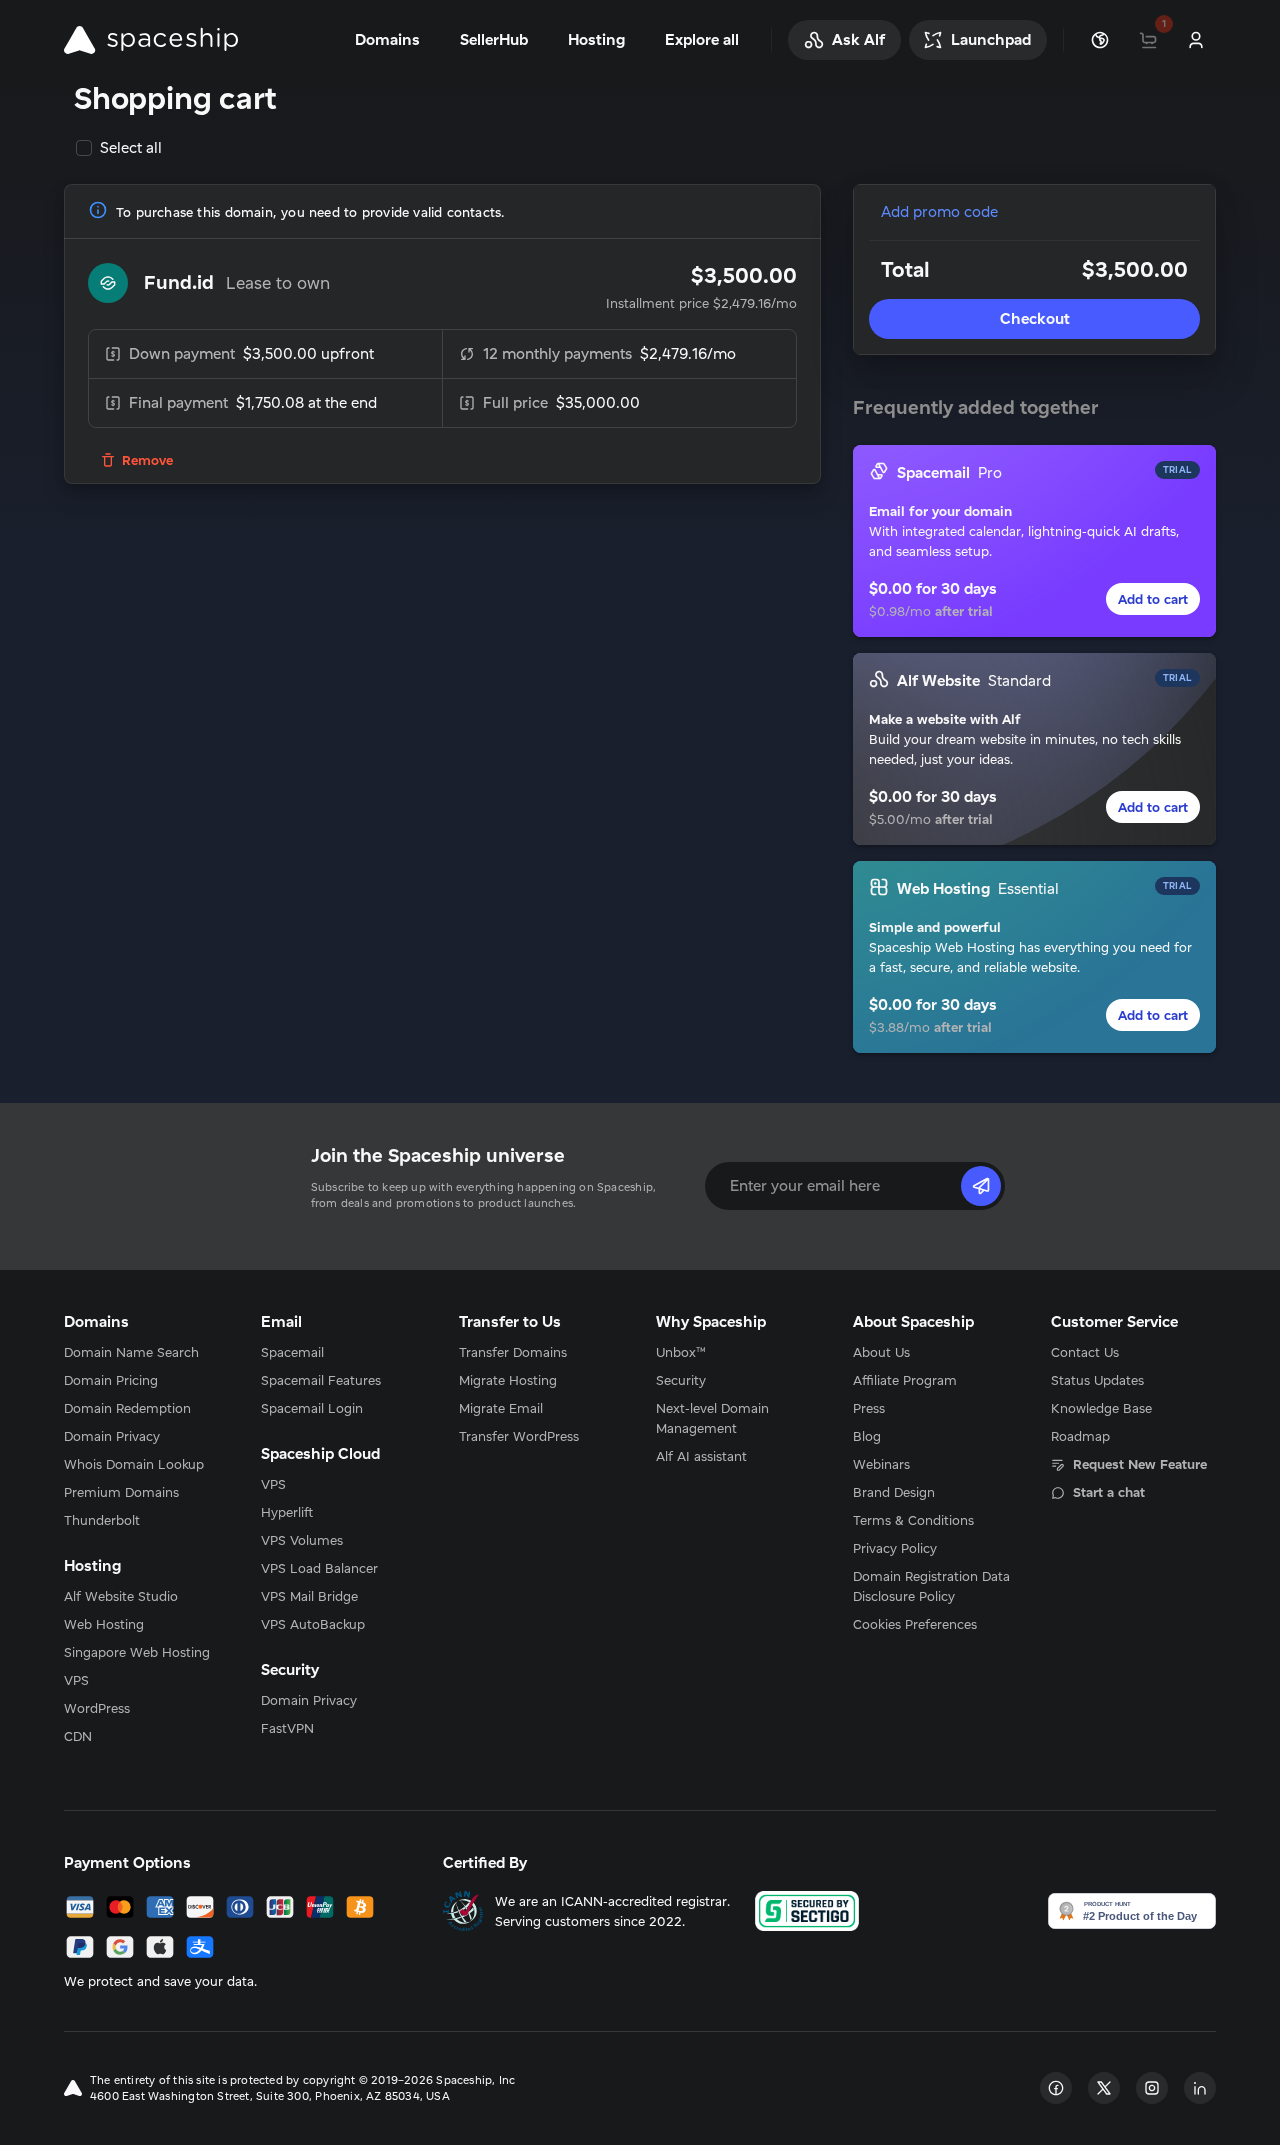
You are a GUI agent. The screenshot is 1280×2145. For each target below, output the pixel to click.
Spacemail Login (312, 1408)
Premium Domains (121, 1492)
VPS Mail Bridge (309, 1596)
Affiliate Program (905, 1380)
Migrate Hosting (508, 1380)
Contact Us (1085, 1352)
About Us (881, 1352)
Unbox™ (681, 1352)
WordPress (97, 1708)
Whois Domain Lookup (134, 1464)
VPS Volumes (302, 1540)
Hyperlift (287, 1512)
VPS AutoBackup (313, 1624)
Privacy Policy (895, 1548)
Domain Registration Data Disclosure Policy (931, 1586)
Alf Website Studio (121, 1596)
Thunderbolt (102, 1520)
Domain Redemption (127, 1408)
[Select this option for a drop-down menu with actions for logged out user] (1196, 40)
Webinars (881, 1464)
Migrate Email (501, 1408)
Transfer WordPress (519, 1436)
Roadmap (1080, 1436)
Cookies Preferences (915, 1624)
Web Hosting (104, 1624)
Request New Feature (1140, 1464)
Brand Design (894, 1492)
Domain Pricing (111, 1380)
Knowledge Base (1101, 1408)
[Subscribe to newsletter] (981, 1186)
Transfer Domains (513, 1352)
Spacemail (292, 1352)
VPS (76, 1680)
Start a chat (1109, 1492)
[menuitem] (146, 1352)
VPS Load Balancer (319, 1568)
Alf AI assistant (701, 1456)
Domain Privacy (112, 1436)
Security (681, 1380)
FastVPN (287, 1728)
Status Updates (1097, 1380)
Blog (867, 1436)
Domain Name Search (131, 1352)
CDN (78, 1736)
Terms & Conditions (913, 1520)
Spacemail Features (321, 1380)
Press (869, 1408)
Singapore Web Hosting (137, 1652)
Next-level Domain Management (712, 1418)
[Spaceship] (151, 40)
